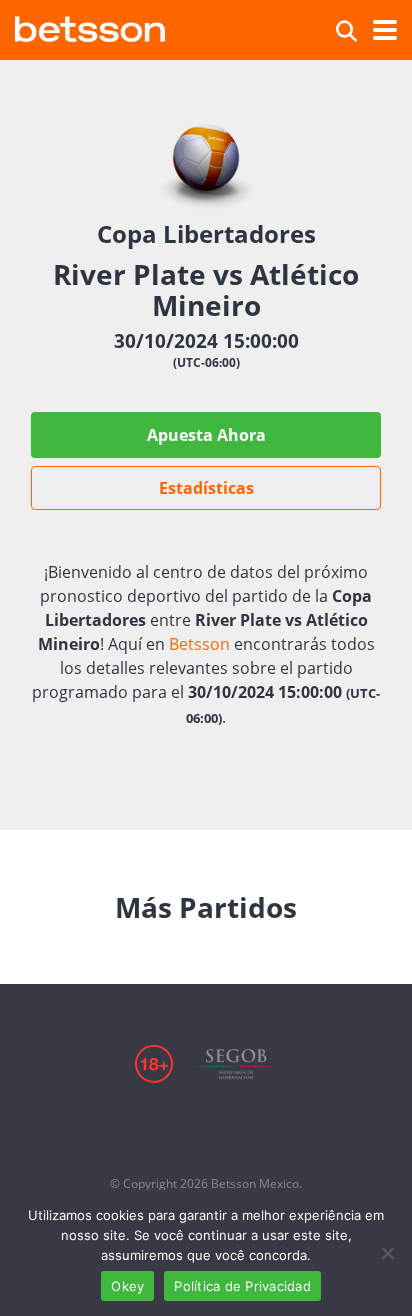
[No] (387, 1253)
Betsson (199, 644)
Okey (127, 1286)
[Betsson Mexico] (90, 26)
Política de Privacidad (242, 1286)
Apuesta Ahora (206, 435)
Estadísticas (206, 488)
